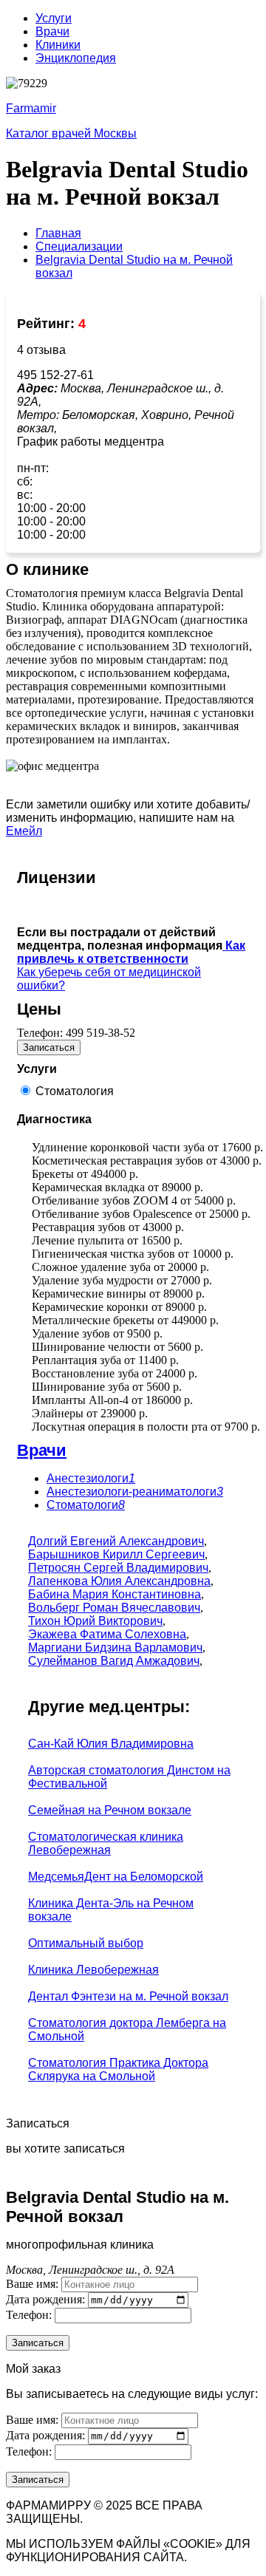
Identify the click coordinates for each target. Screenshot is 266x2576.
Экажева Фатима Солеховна (107, 1634)
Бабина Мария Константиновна (115, 1594)
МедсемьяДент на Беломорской (116, 1877)
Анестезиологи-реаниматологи (135, 1492)
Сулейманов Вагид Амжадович (114, 1661)
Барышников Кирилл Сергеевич (116, 1554)
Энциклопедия (76, 58)
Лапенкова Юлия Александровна (119, 1581)
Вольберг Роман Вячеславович (114, 1608)
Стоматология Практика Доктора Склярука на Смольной (118, 2069)
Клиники (58, 45)
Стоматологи (86, 1505)
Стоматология (75, 1091)
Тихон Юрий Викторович (95, 1621)
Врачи (52, 31)
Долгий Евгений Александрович (116, 1541)
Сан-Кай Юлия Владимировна (111, 1744)
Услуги (54, 18)
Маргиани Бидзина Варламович (115, 1648)
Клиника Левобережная (93, 1970)
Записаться (49, 1047)
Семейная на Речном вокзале (110, 1810)
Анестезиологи (91, 1478)
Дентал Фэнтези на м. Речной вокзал (128, 1996)
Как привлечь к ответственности (131, 952)
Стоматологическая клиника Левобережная (106, 1843)
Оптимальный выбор (86, 1943)
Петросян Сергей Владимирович (118, 1568)
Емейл (24, 831)
